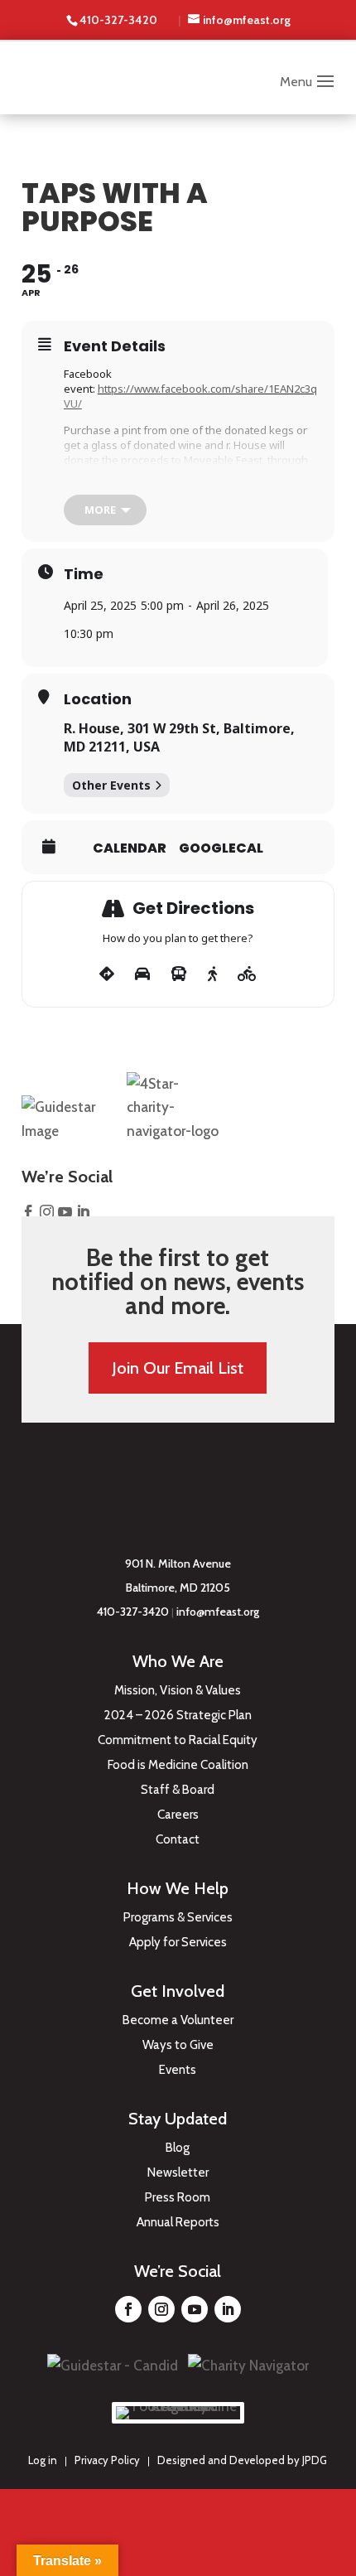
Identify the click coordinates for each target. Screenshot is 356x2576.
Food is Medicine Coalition (178, 1766)
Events (178, 2071)
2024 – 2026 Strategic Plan (178, 1716)
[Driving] (142, 974)
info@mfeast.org (218, 1612)
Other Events (111, 785)
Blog (178, 2148)
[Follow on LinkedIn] (228, 2309)
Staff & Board (178, 1791)
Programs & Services (178, 1918)
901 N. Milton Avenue (178, 1563)
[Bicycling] (247, 974)
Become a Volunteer (178, 2021)
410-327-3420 (133, 1612)
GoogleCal (221, 848)
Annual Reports (178, 2223)
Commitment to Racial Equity (178, 1741)
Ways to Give (178, 2046)
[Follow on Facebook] (128, 2309)
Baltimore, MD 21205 (178, 1588)
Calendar (130, 848)
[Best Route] (107, 974)
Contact (178, 1840)
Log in (43, 2460)
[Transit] (179, 974)
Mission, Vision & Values (178, 1691)
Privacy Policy (107, 2460)
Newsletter (178, 2173)
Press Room (178, 2198)
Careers (178, 1815)
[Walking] (212, 974)
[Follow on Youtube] (195, 2309)
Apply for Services (178, 1943)
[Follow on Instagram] (161, 2309)
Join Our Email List (178, 1368)
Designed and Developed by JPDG (242, 2460)
